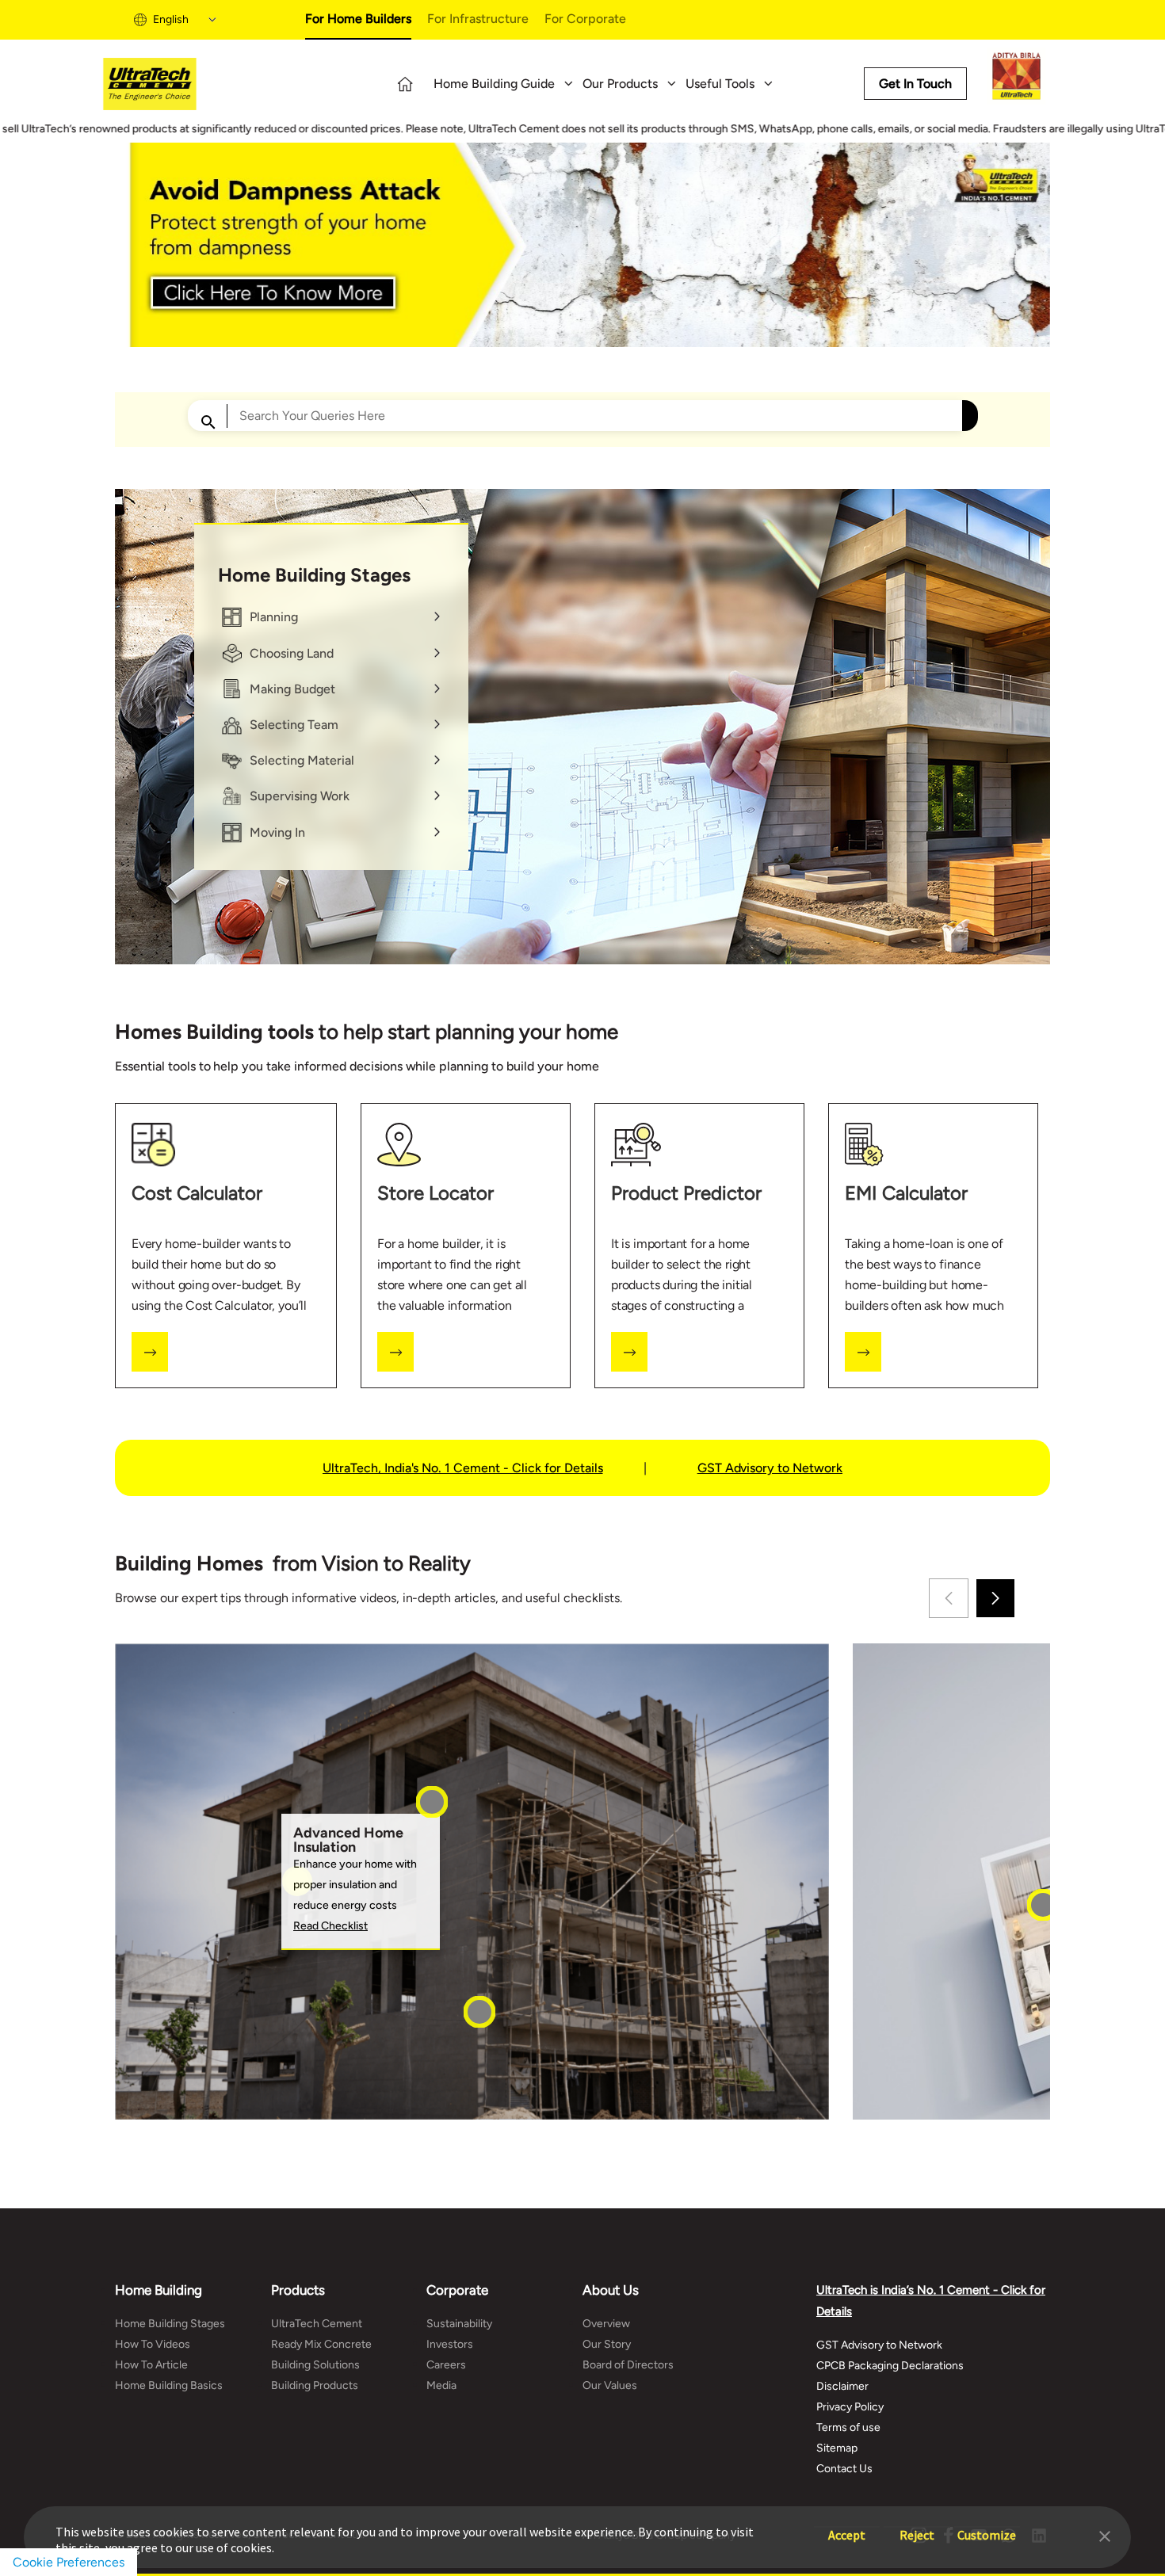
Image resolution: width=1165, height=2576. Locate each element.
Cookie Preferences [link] (69, 2562)
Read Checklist (330, 1926)
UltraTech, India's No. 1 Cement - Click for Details (463, 1468)
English (171, 19)
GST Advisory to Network (770, 1468)
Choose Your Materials (484, 1861)
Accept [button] (847, 2527)
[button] (1105, 2535)
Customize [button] (987, 2527)
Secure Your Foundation (536, 2077)
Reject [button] (917, 2527)
